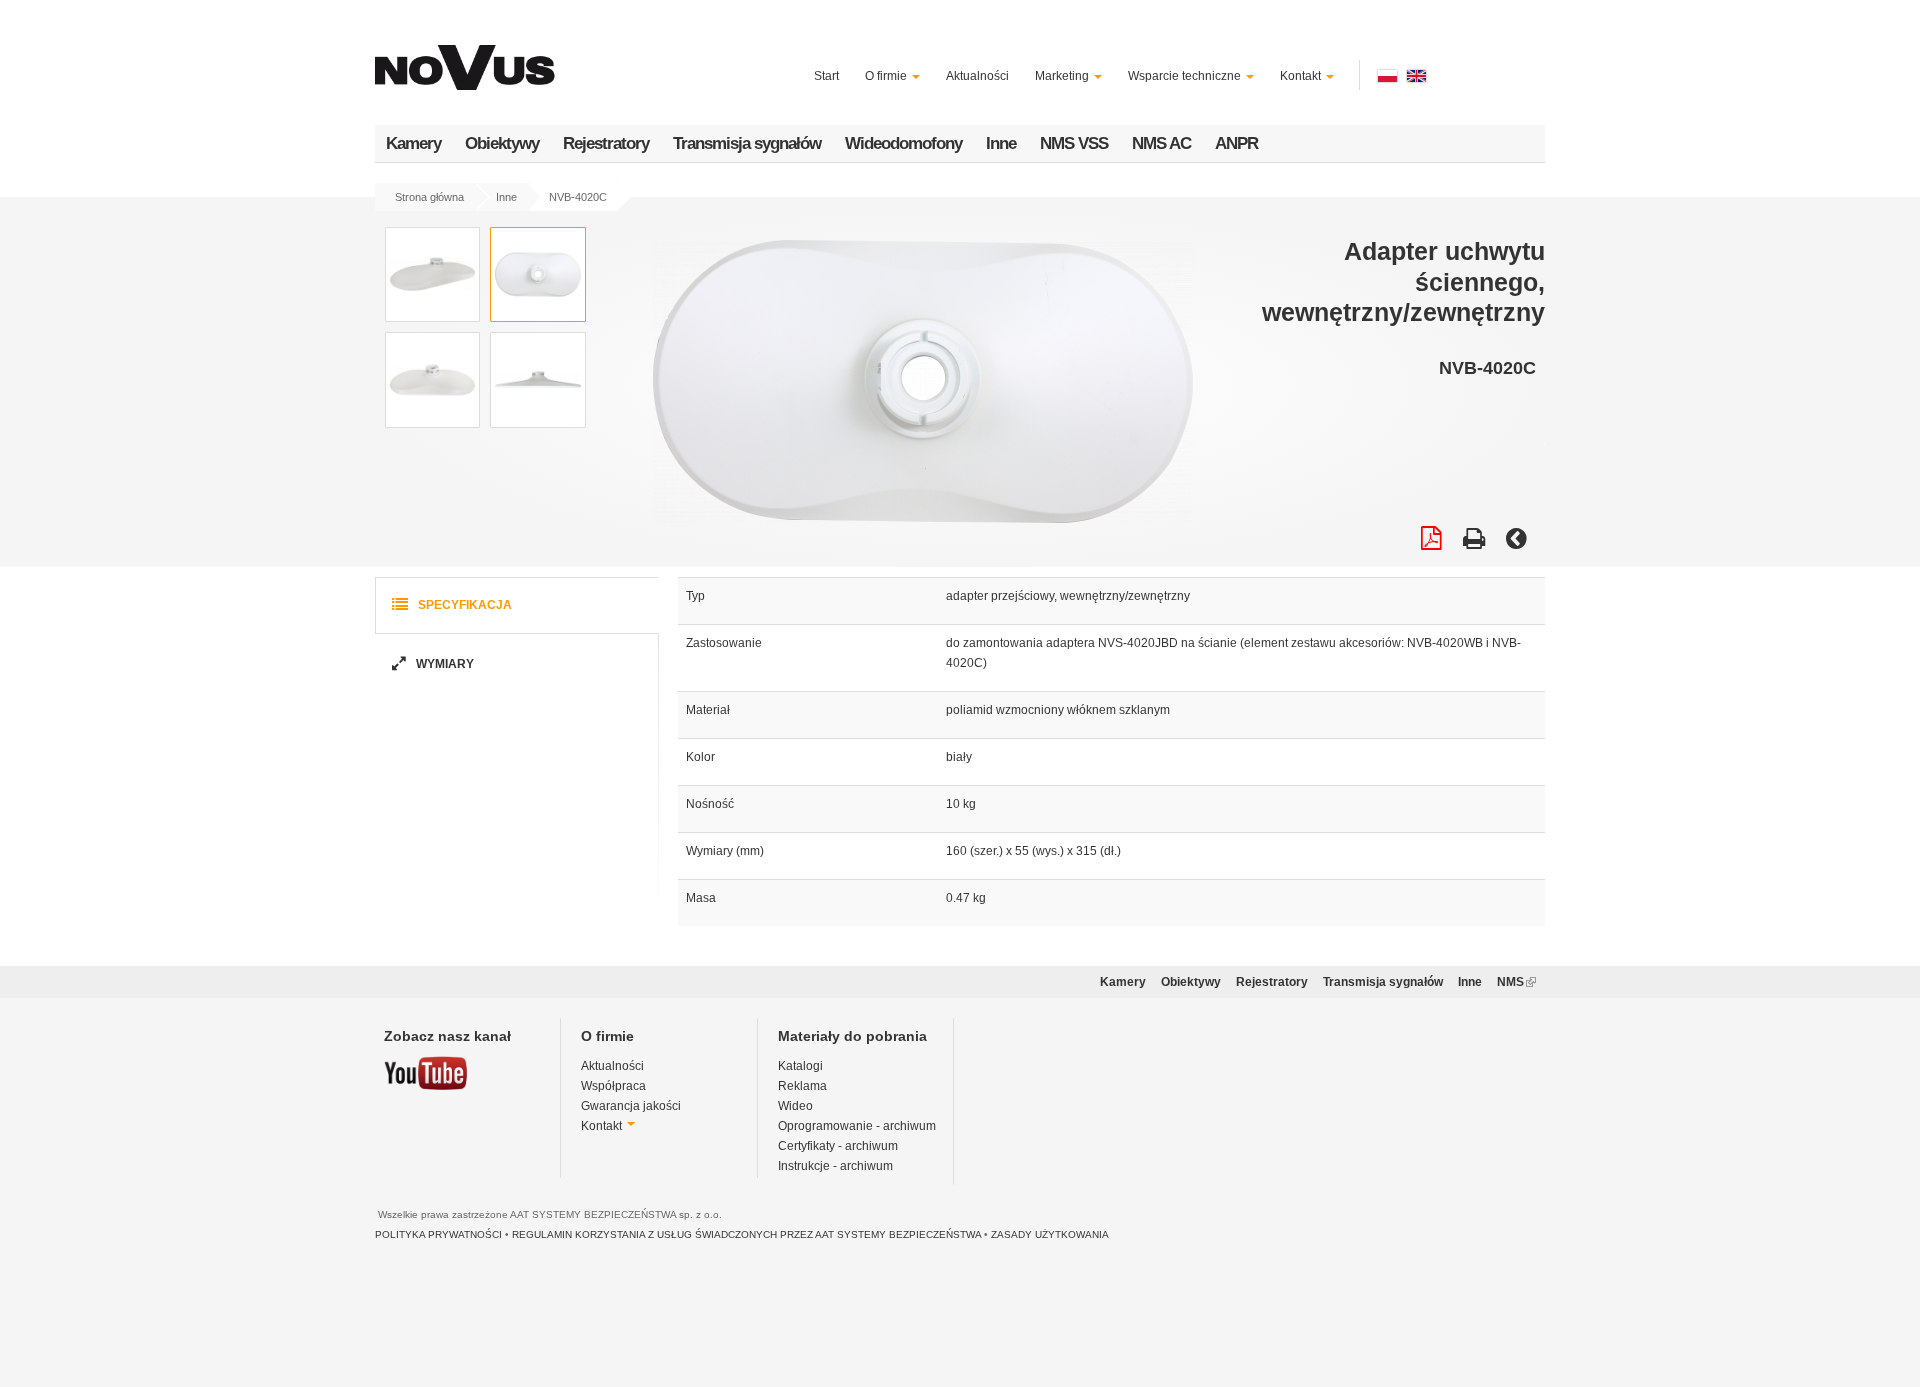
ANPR (1236, 143)
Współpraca (613, 1086)
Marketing (1063, 76)
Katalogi (800, 1066)
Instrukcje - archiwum (835, 1166)
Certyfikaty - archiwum (838, 1146)
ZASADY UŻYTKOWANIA (1050, 1234)
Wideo (795, 1106)
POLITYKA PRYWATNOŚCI (438, 1234)
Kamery (413, 143)
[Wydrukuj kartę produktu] (1474, 541)
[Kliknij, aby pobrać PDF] (1431, 541)
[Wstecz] (1516, 541)
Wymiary (443, 664)
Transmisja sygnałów (747, 143)
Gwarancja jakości (631, 1106)
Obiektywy (502, 143)
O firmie (887, 76)
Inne (1001, 143)
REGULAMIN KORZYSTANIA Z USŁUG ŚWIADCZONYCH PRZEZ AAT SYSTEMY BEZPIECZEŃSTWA (746, 1234)
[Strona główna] (468, 56)
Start (826, 76)
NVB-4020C (578, 197)
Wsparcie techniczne (1186, 76)
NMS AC (1161, 143)
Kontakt (1302, 76)
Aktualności (977, 76)
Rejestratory (606, 143)
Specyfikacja (463, 605)
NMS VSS (1074, 143)
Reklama (802, 1086)
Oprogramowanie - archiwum (857, 1126)
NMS (1516, 982)
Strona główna (429, 197)
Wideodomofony (903, 143)
